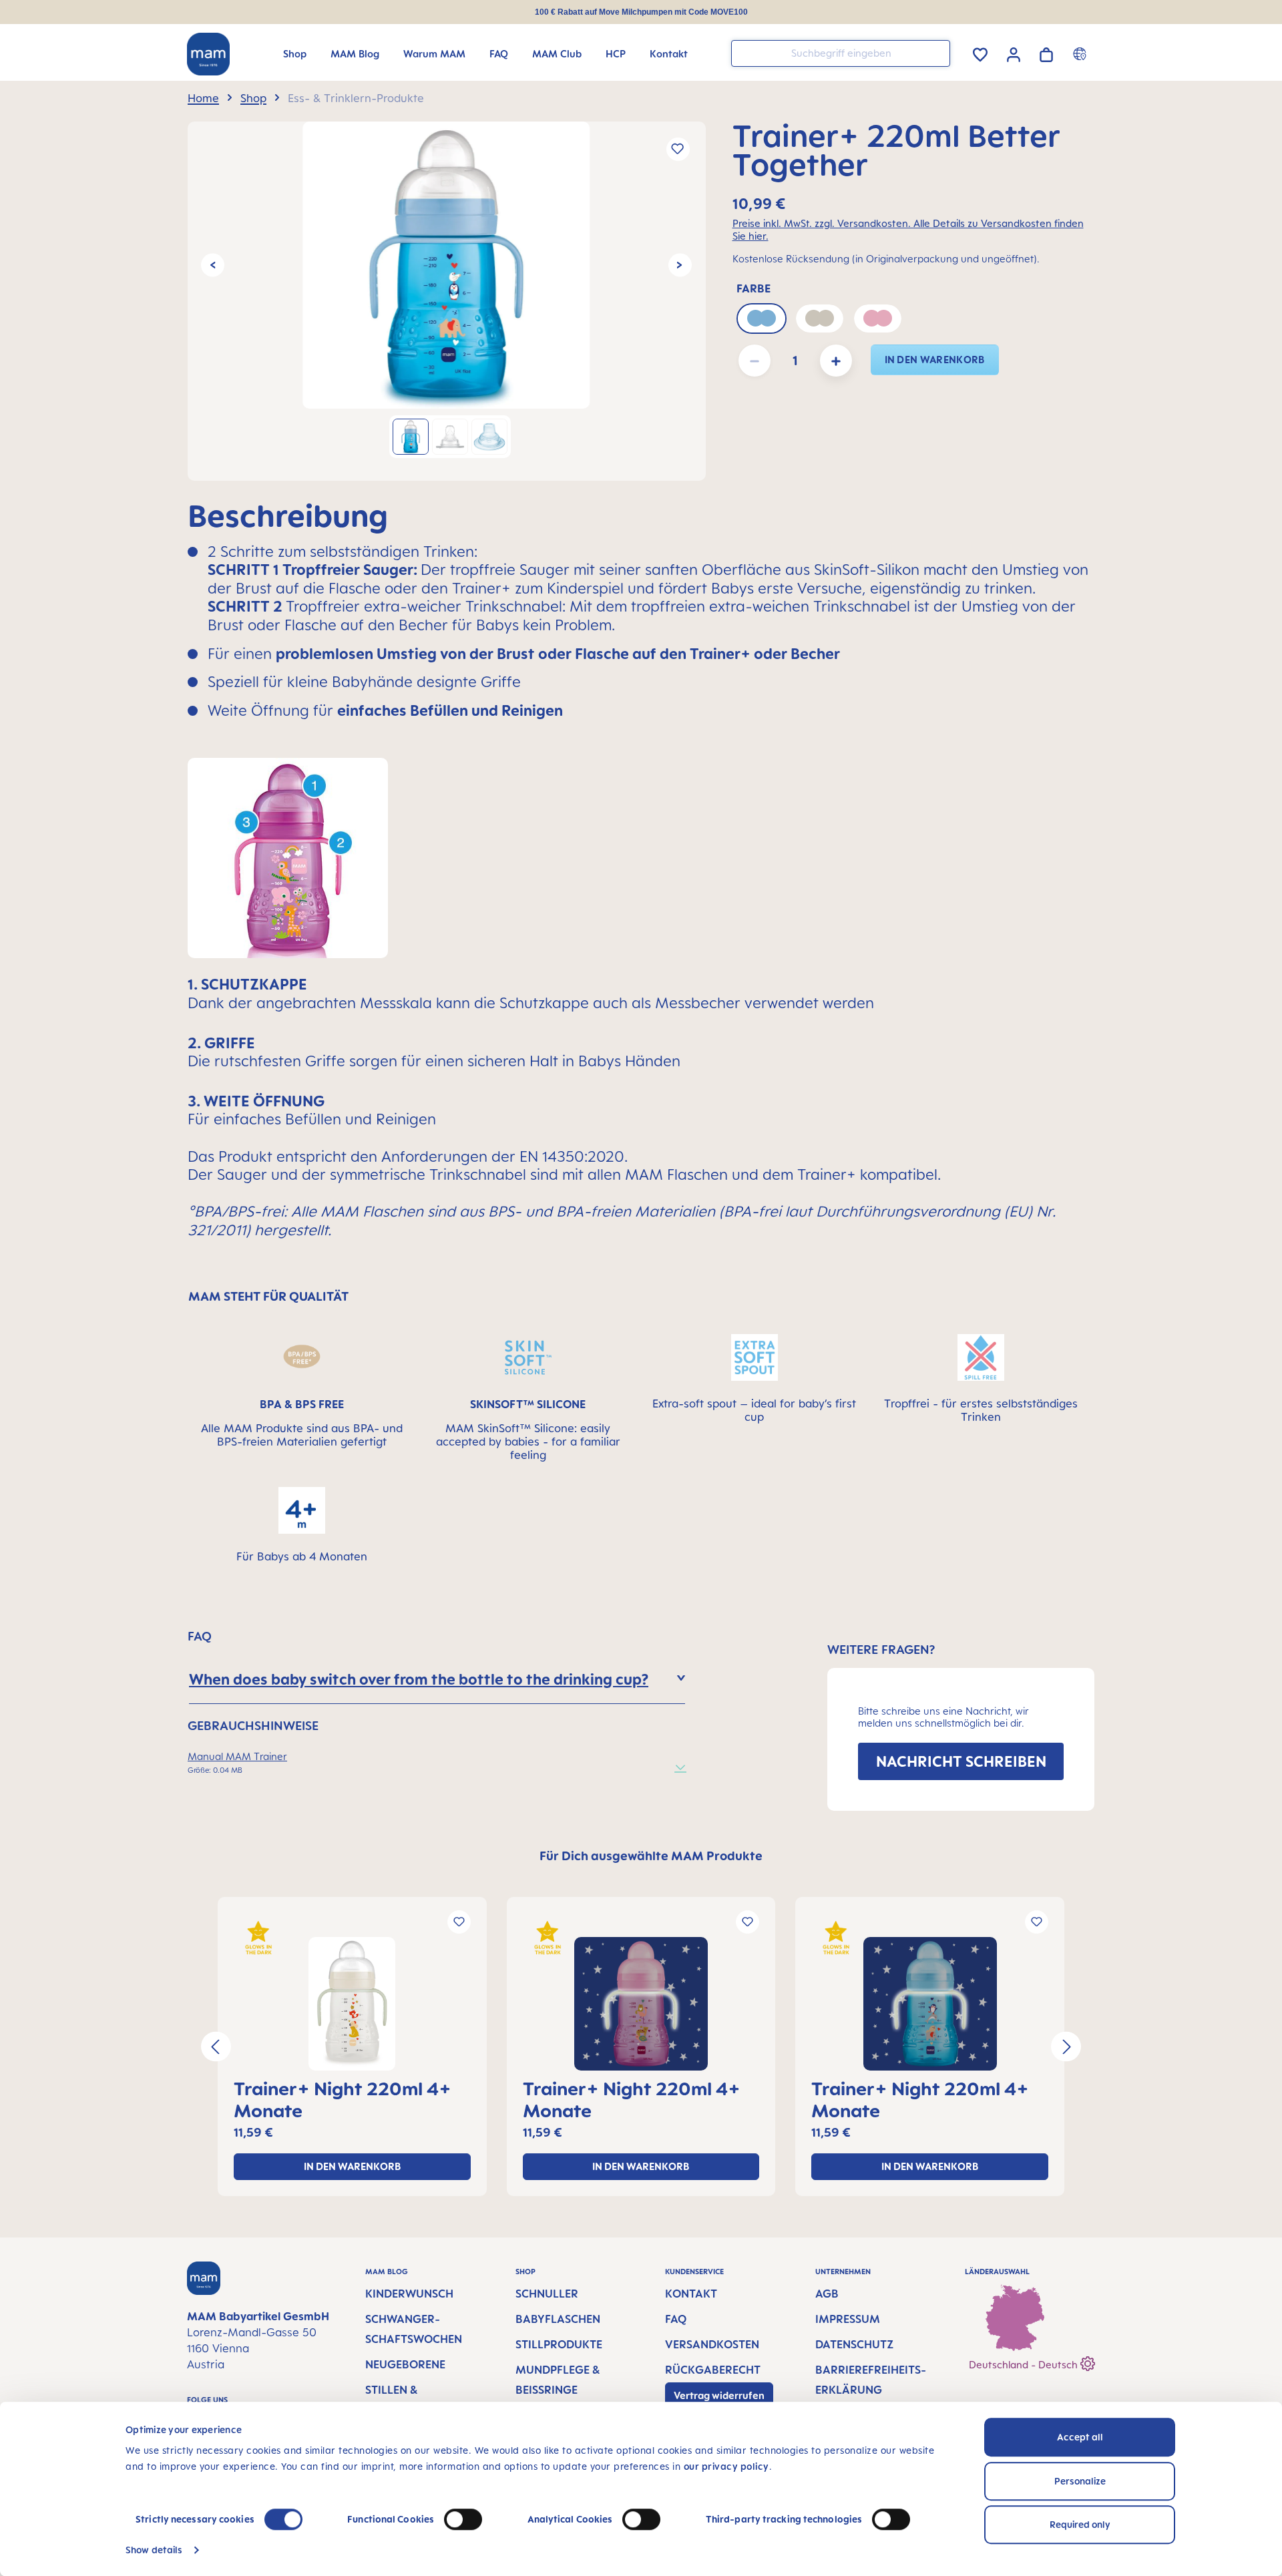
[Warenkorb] (1046, 52)
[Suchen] (937, 52)
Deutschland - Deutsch (1025, 2365)
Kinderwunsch (409, 2294)
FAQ (676, 2319)
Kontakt (691, 2294)
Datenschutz (854, 2344)
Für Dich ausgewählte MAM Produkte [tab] (651, 1856)
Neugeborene (405, 2364)
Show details (154, 2550)
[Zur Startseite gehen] (208, 54)
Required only (1080, 2524)
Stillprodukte (559, 2344)
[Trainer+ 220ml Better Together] (446, 265)
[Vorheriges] (213, 265)
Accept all (1080, 2437)
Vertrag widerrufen (719, 2395)
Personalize (1080, 2481)
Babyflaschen (558, 2319)
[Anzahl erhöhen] (836, 361)
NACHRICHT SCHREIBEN (961, 1761)
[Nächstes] (680, 265)
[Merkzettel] (980, 52)
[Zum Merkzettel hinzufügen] (678, 149)
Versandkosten (712, 2344)
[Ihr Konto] (1014, 53)
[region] (447, 301)
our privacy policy (726, 2466)
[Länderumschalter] (1081, 53)
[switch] (463, 2519)
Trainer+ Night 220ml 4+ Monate (343, 2099)
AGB (827, 2294)
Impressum (848, 2319)
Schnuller (547, 2294)
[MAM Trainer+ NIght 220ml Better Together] (352, 2004)
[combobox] (841, 53)
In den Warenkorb (935, 360)
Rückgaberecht (713, 2370)
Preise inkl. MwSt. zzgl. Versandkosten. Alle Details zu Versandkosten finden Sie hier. (908, 230)
